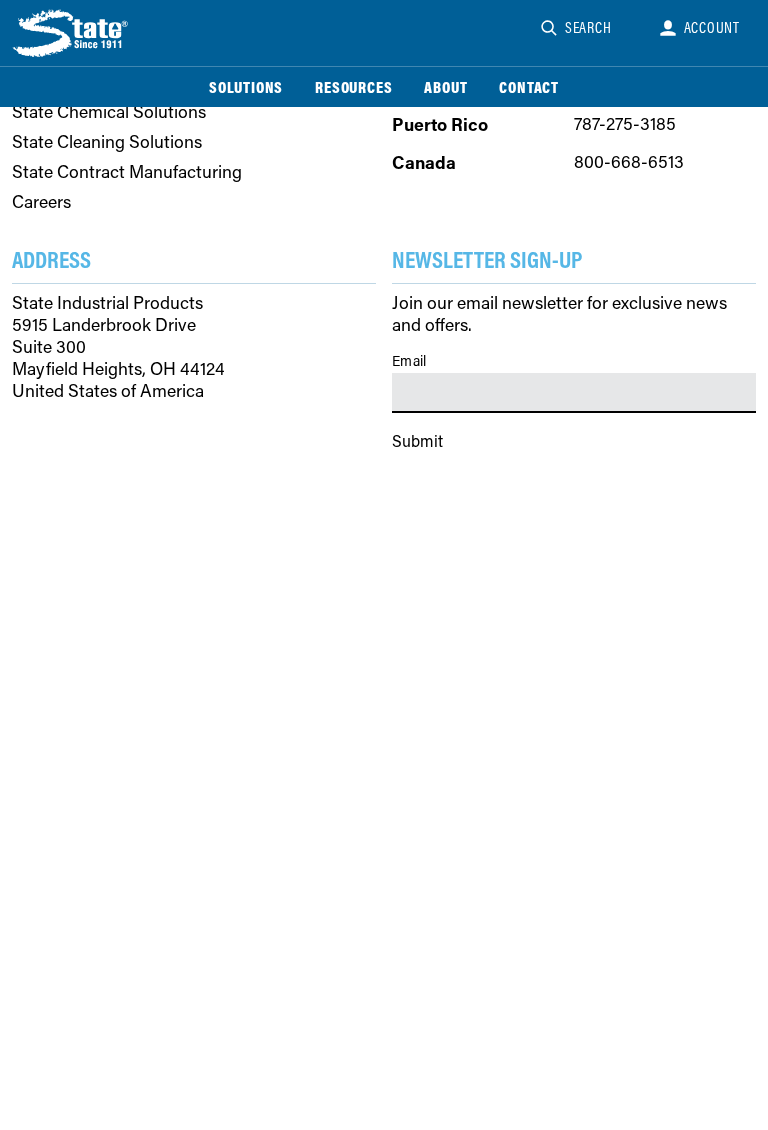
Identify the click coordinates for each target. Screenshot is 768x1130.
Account (712, 27)
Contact (529, 87)
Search (588, 27)
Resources (353, 87)
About (445, 87)
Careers (41, 202)
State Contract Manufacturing (127, 172)
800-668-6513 (629, 161)
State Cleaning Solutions (107, 142)
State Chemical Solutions (109, 112)
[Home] (72, 33)
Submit (417, 440)
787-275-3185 (625, 123)
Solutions (246, 87)
